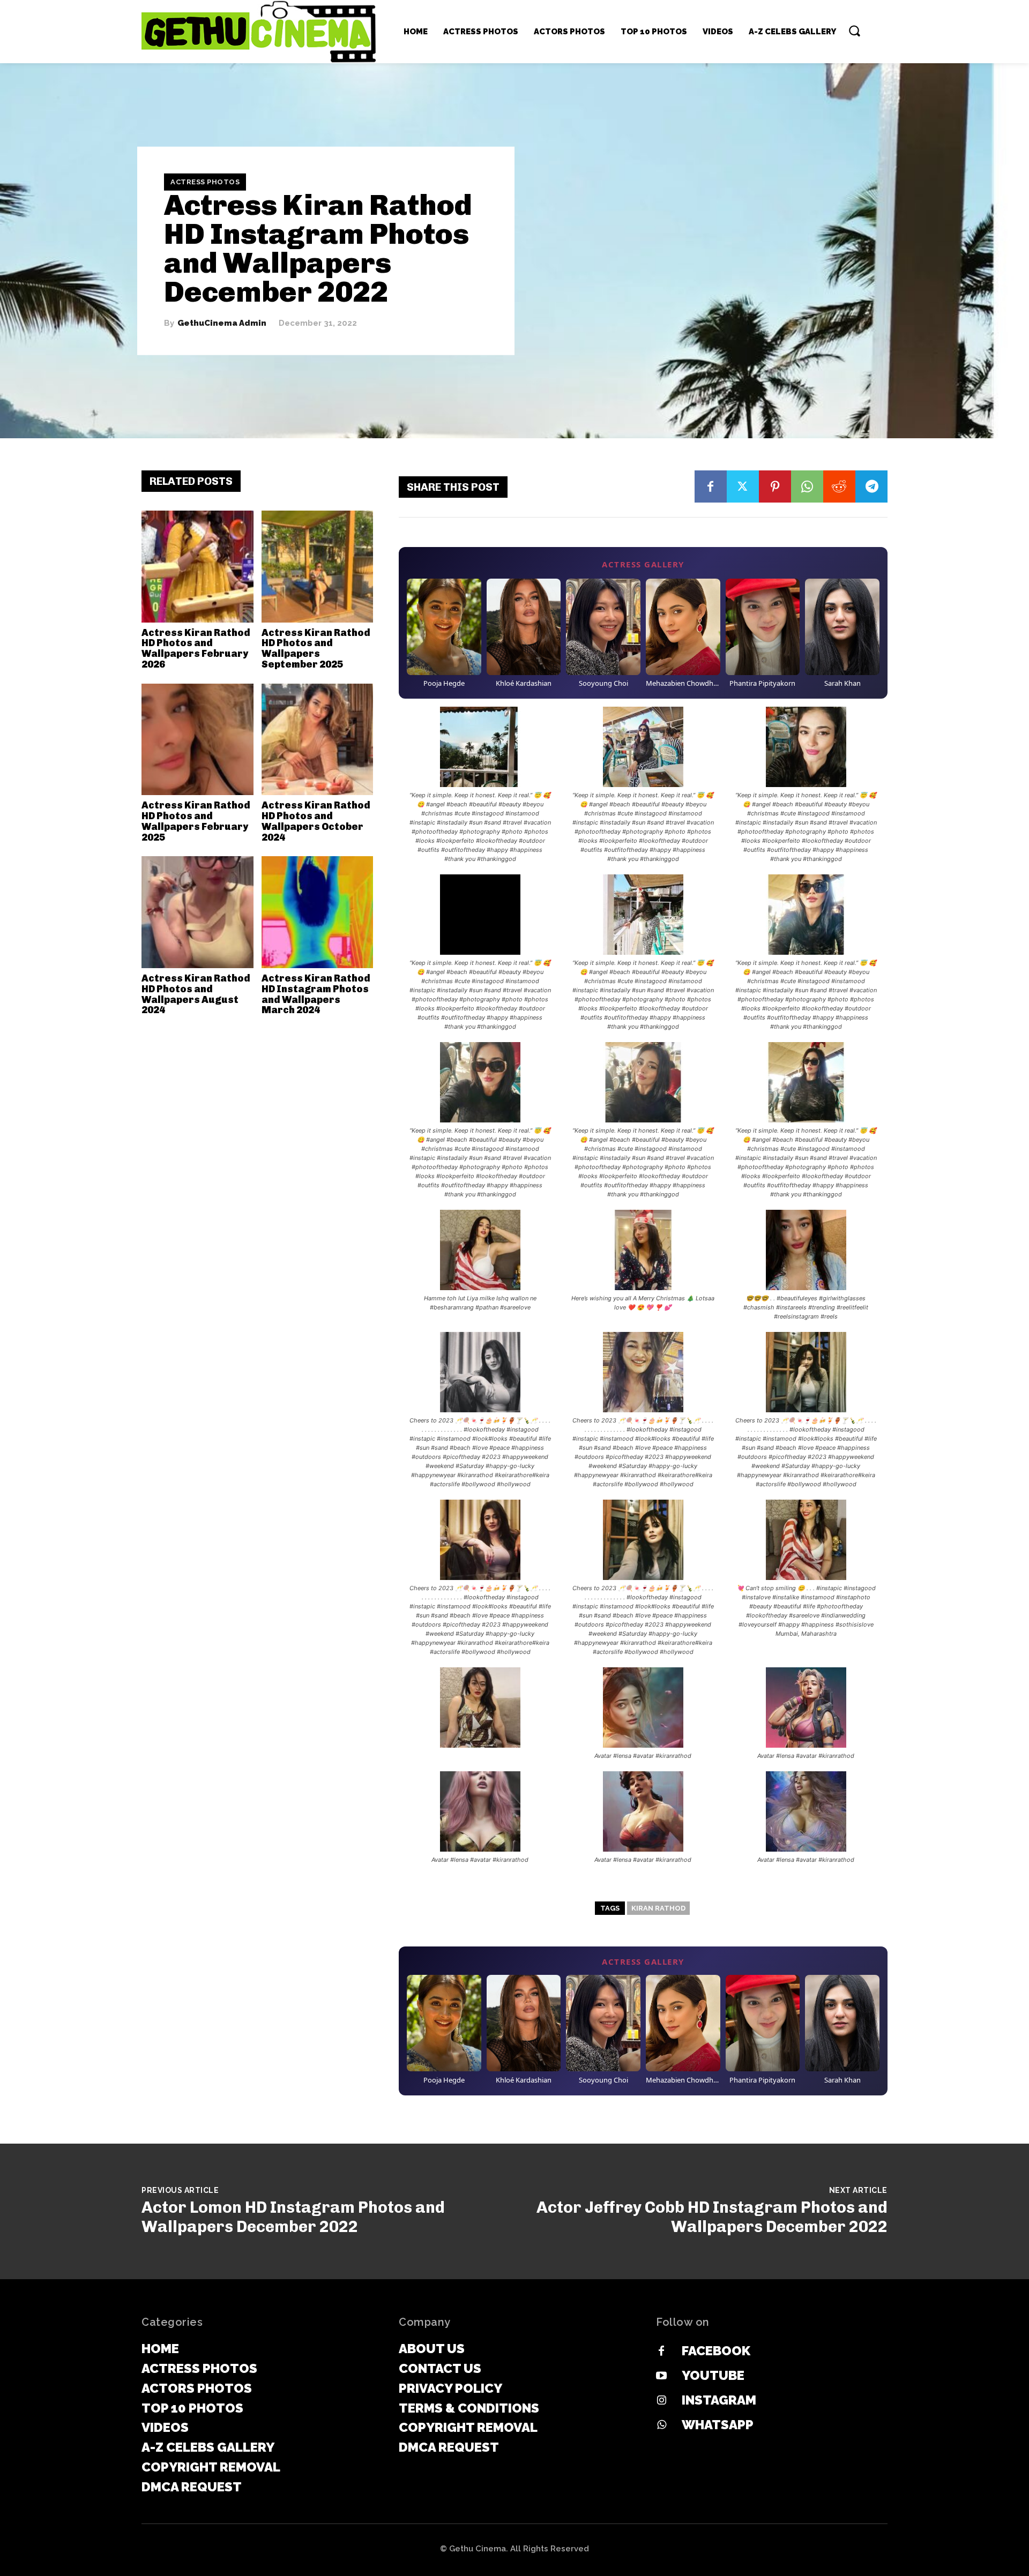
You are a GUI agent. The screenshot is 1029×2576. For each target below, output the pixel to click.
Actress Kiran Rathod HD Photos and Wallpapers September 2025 (316, 649)
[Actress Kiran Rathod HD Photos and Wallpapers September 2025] (318, 567)
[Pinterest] (775, 486)
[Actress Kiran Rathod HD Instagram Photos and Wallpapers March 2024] (318, 912)
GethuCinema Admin (222, 323)
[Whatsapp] (661, 2425)
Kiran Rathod (658, 1908)
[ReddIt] (839, 486)
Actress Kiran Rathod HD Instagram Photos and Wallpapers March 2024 (316, 994)
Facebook (716, 2351)
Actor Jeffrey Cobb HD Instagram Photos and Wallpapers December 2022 (712, 2217)
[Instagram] (661, 2401)
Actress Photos (205, 182)
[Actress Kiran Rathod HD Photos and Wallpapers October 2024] (318, 740)
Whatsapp (718, 2425)
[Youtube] (661, 2376)
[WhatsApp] (807, 486)
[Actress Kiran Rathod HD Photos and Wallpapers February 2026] (197, 567)
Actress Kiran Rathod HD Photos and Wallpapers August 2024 (196, 994)
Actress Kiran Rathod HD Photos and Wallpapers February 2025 (196, 821)
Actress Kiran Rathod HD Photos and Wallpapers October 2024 (316, 821)
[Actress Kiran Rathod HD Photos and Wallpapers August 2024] (197, 912)
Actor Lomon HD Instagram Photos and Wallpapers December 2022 (293, 2217)
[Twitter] (743, 486)
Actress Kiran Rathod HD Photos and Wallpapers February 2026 (196, 649)
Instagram (719, 2400)
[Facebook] (711, 486)
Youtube (713, 2375)
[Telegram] (871, 486)
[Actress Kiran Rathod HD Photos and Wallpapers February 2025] (197, 740)
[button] (854, 31)
